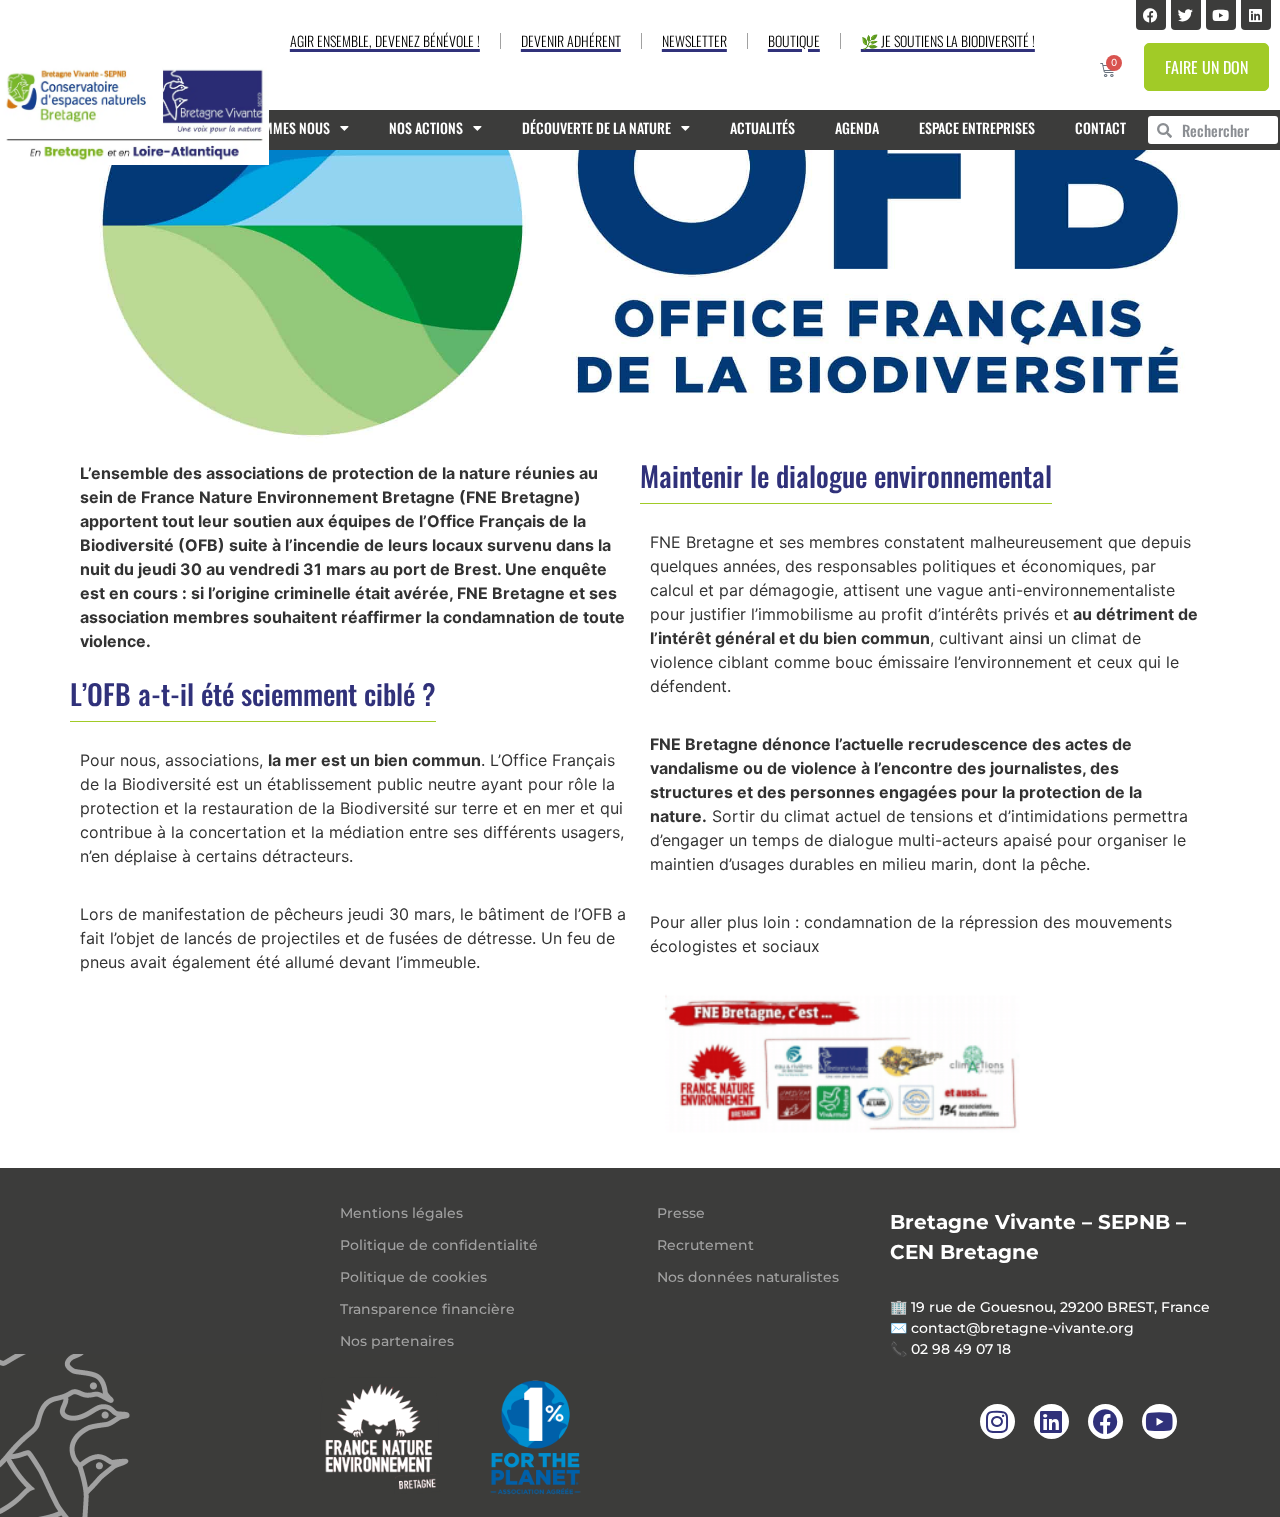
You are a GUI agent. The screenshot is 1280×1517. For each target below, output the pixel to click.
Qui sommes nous (277, 127)
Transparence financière (427, 1309)
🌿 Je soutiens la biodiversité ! (948, 40)
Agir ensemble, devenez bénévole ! (385, 40)
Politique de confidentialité (439, 1245)
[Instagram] (997, 1421)
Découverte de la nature (596, 127)
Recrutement (705, 1245)
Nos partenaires (397, 1341)
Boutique (794, 40)
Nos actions (426, 127)
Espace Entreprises (977, 127)
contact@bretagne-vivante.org (1022, 1328)
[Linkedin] (1256, 15)
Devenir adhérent (571, 40)
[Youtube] (1221, 15)
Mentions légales (401, 1213)
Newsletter (694, 40)
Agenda (857, 127)
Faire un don (1206, 67)
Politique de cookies (413, 1277)
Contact (1100, 127)
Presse (681, 1213)
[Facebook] (1151, 15)
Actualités (762, 127)
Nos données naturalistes (748, 1277)
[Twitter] (1186, 15)
